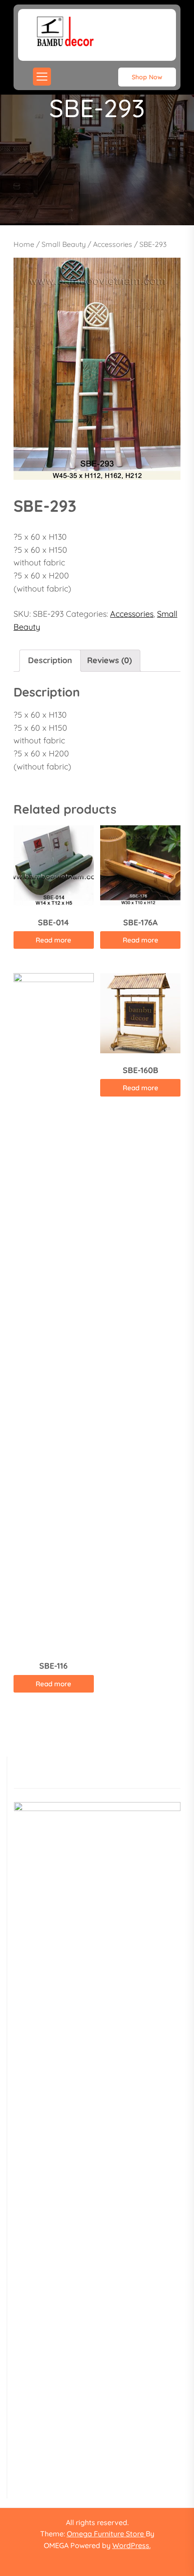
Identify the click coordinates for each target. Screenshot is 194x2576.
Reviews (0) (109, 660)
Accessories (113, 244)
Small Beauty (64, 244)
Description (50, 660)
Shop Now (147, 77)
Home (24, 244)
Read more (53, 940)
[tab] (50, 661)
